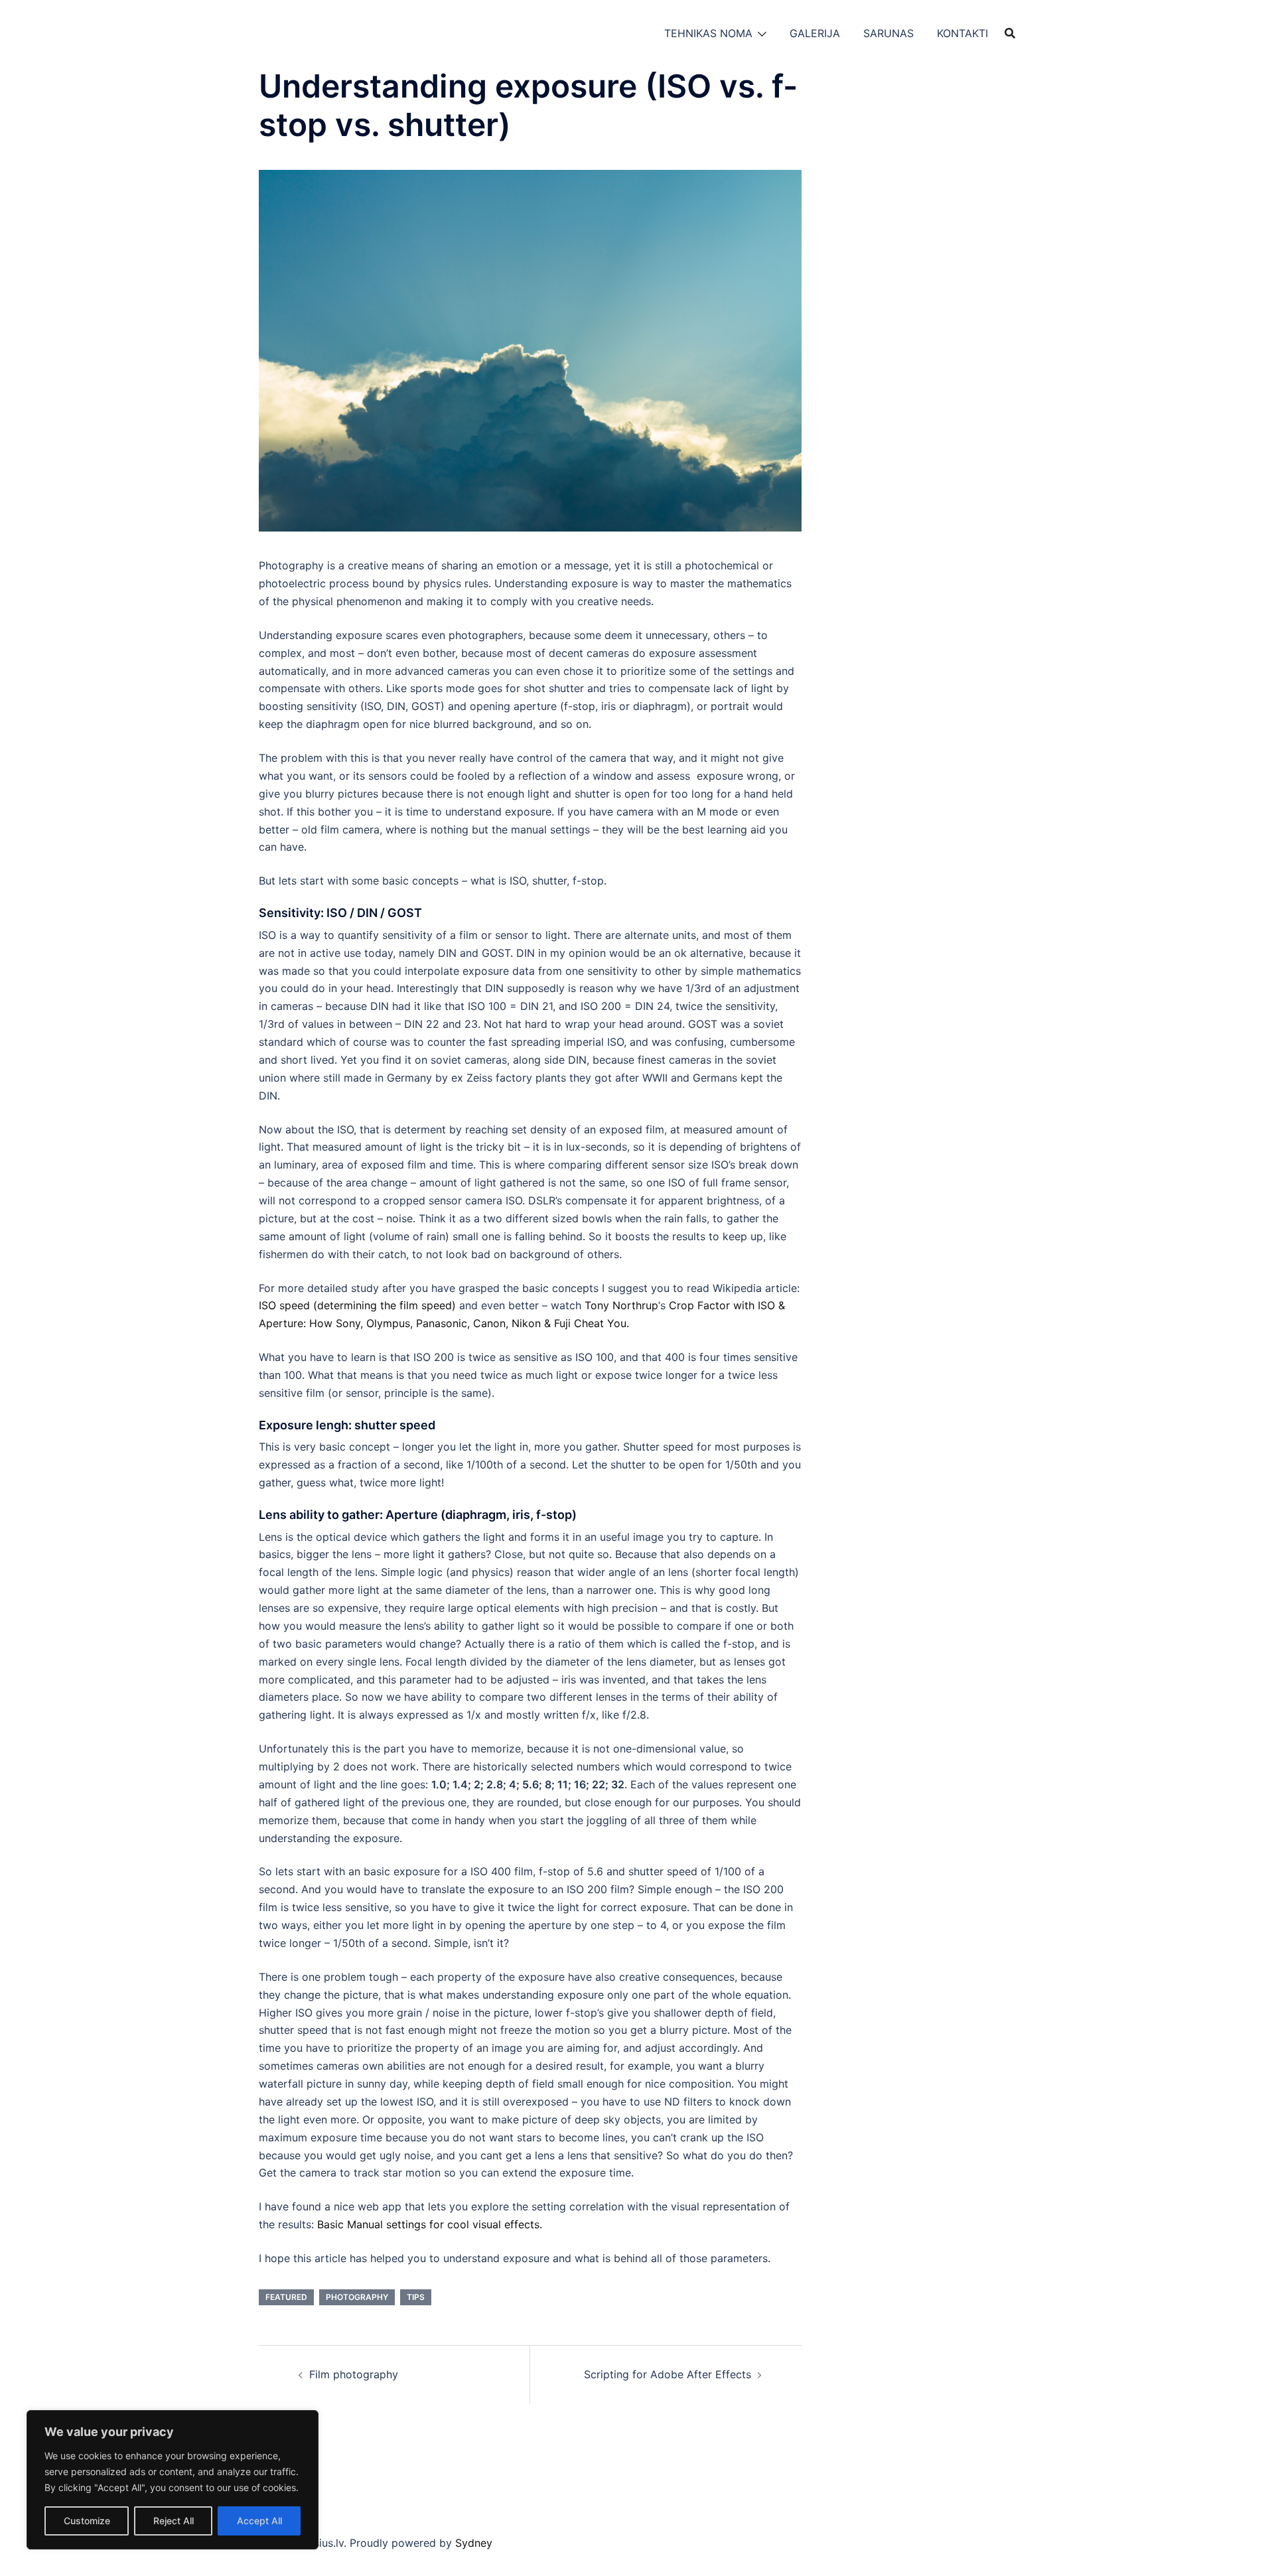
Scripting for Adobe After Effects (668, 2374)
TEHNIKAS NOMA (708, 33)
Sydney (474, 2543)
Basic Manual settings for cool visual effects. (430, 2224)
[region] (173, 2480)
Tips (416, 2297)
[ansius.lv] (292, 32)
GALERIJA (815, 33)
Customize (87, 2521)
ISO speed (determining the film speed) (357, 1305)
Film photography (354, 2374)
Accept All (259, 2521)
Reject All (174, 2521)
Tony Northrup (621, 1305)
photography (357, 2297)
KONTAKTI (962, 33)
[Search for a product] (1010, 33)
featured (286, 2297)
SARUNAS (888, 33)
